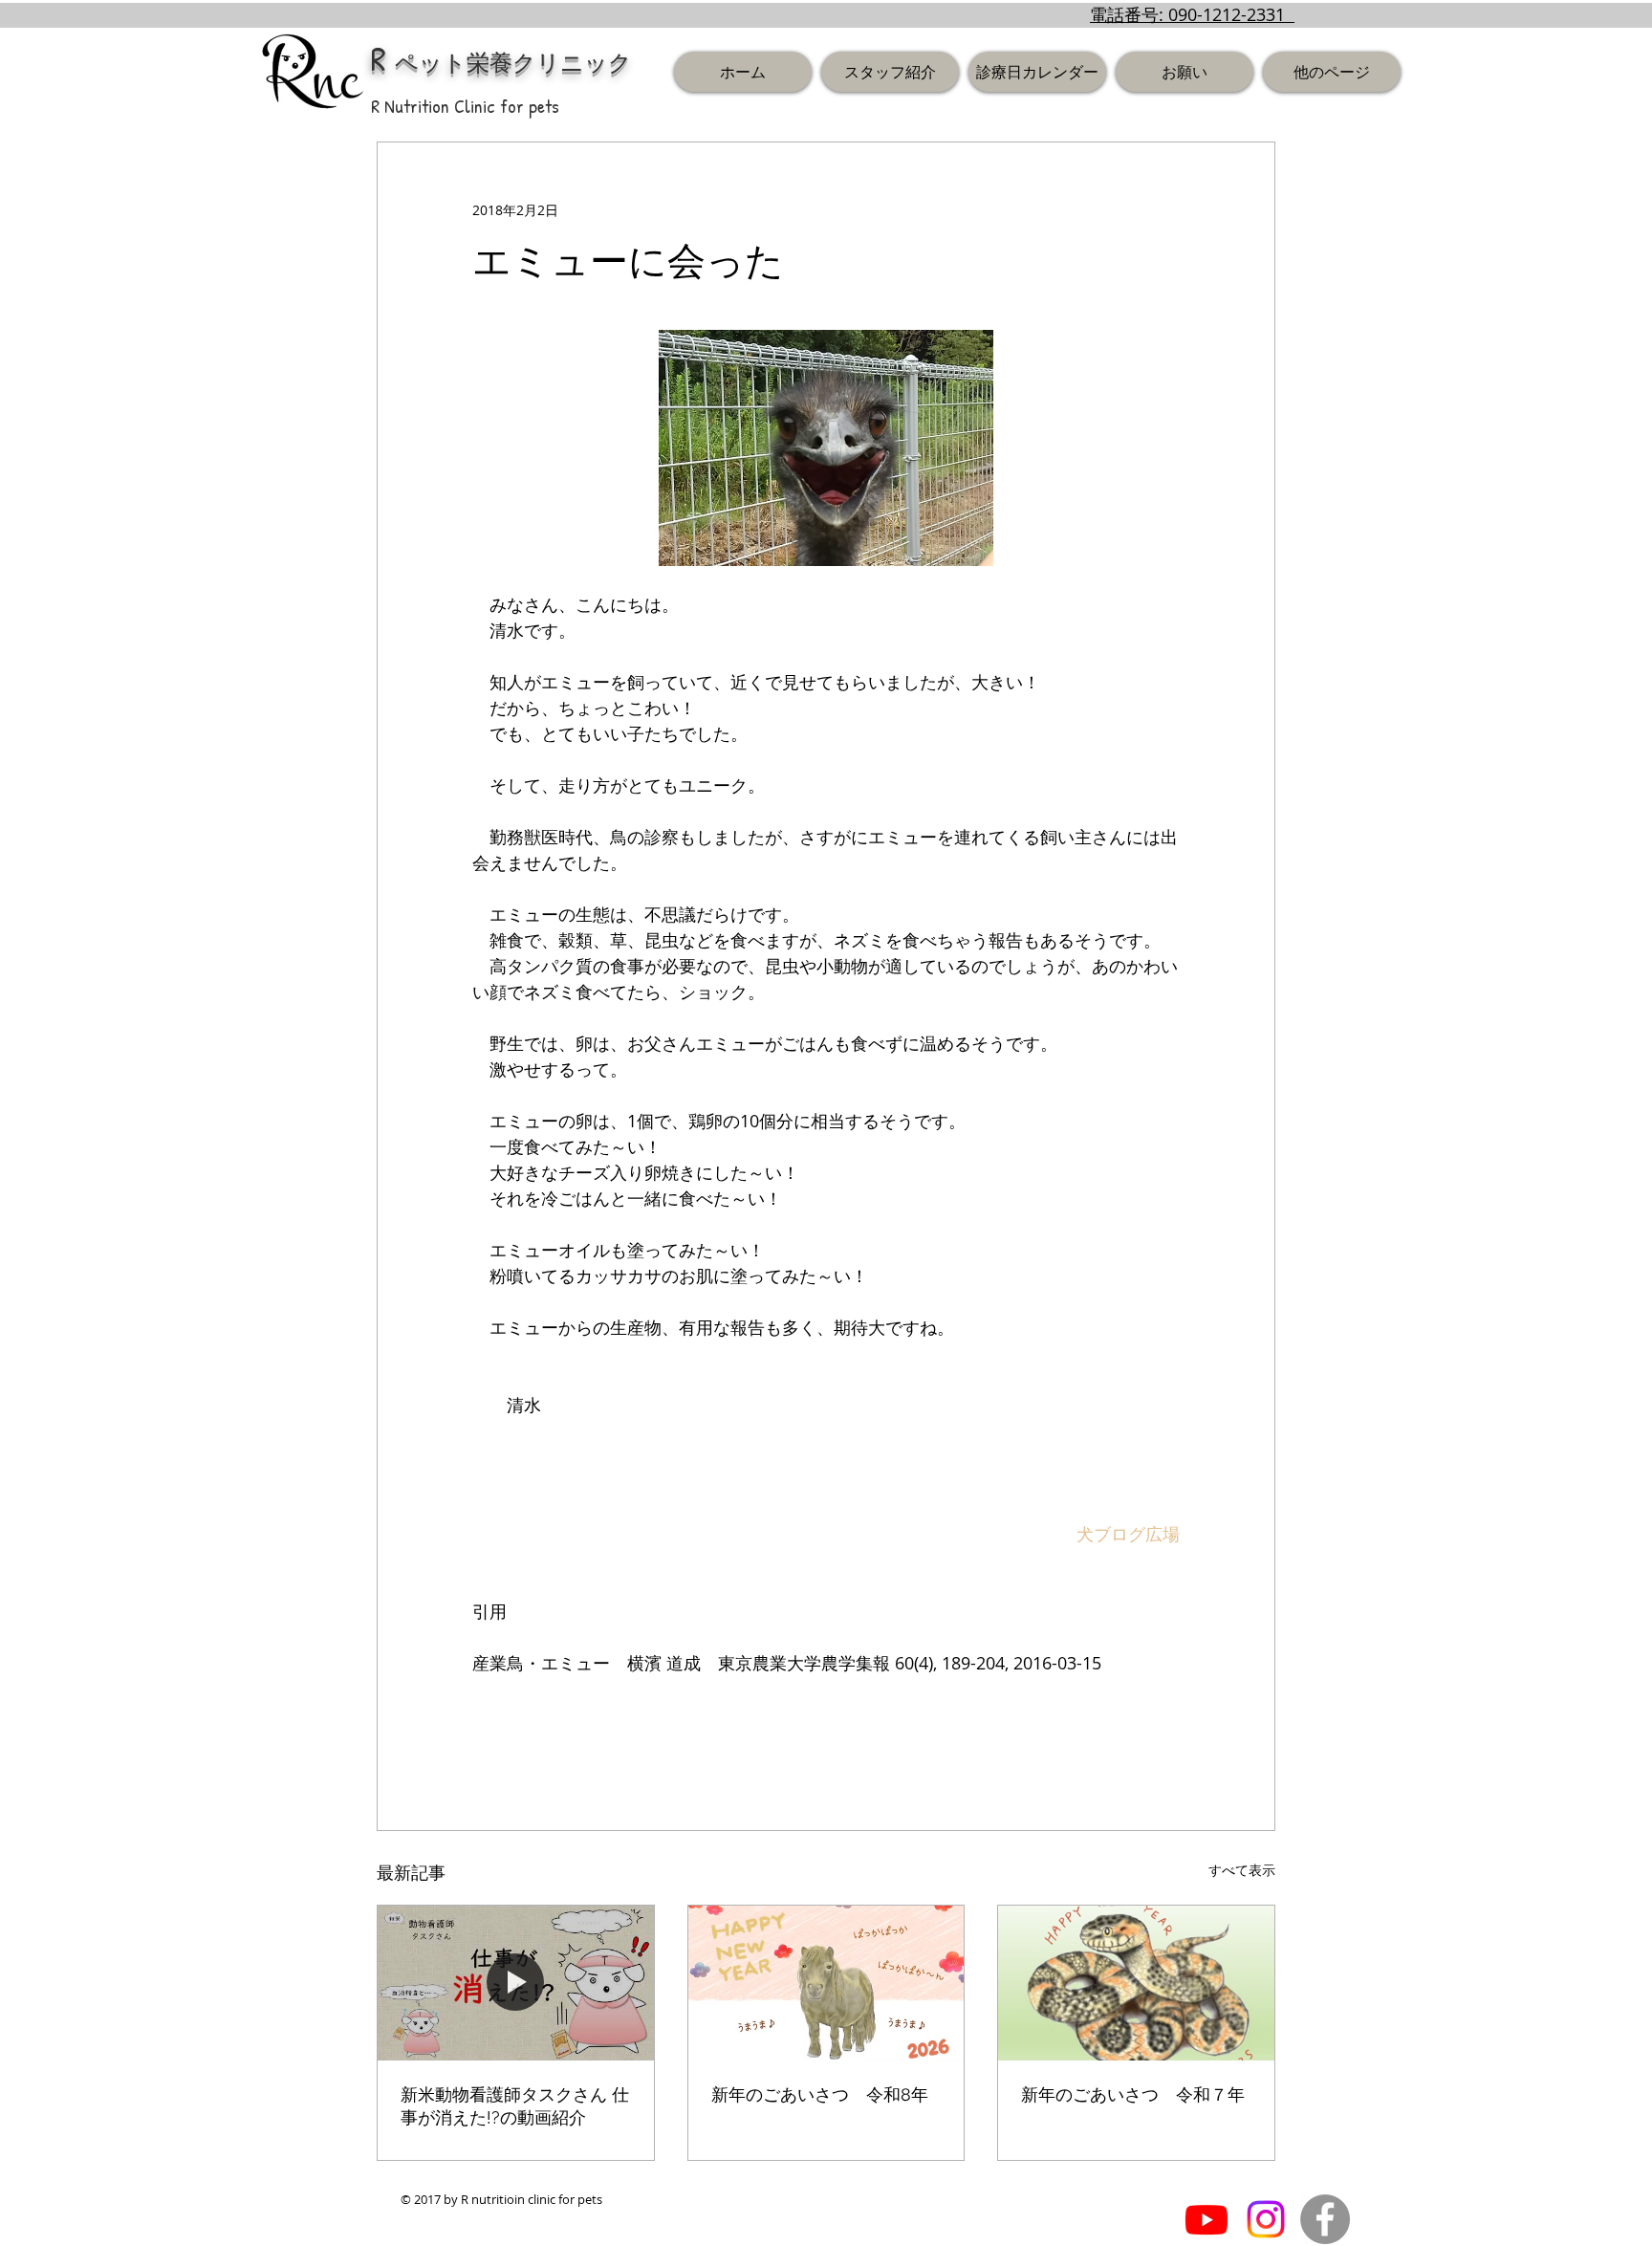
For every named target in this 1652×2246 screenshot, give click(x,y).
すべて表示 (1242, 1870)
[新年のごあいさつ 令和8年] (826, 1983)
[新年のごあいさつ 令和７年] (1136, 1983)
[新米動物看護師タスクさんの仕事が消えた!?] (516, 1983)
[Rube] (1206, 2219)
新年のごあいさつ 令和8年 (820, 2094)
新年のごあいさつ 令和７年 (1133, 2094)
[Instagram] (1266, 2219)
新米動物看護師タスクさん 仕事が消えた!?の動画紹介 (515, 2106)
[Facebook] (1325, 2219)
